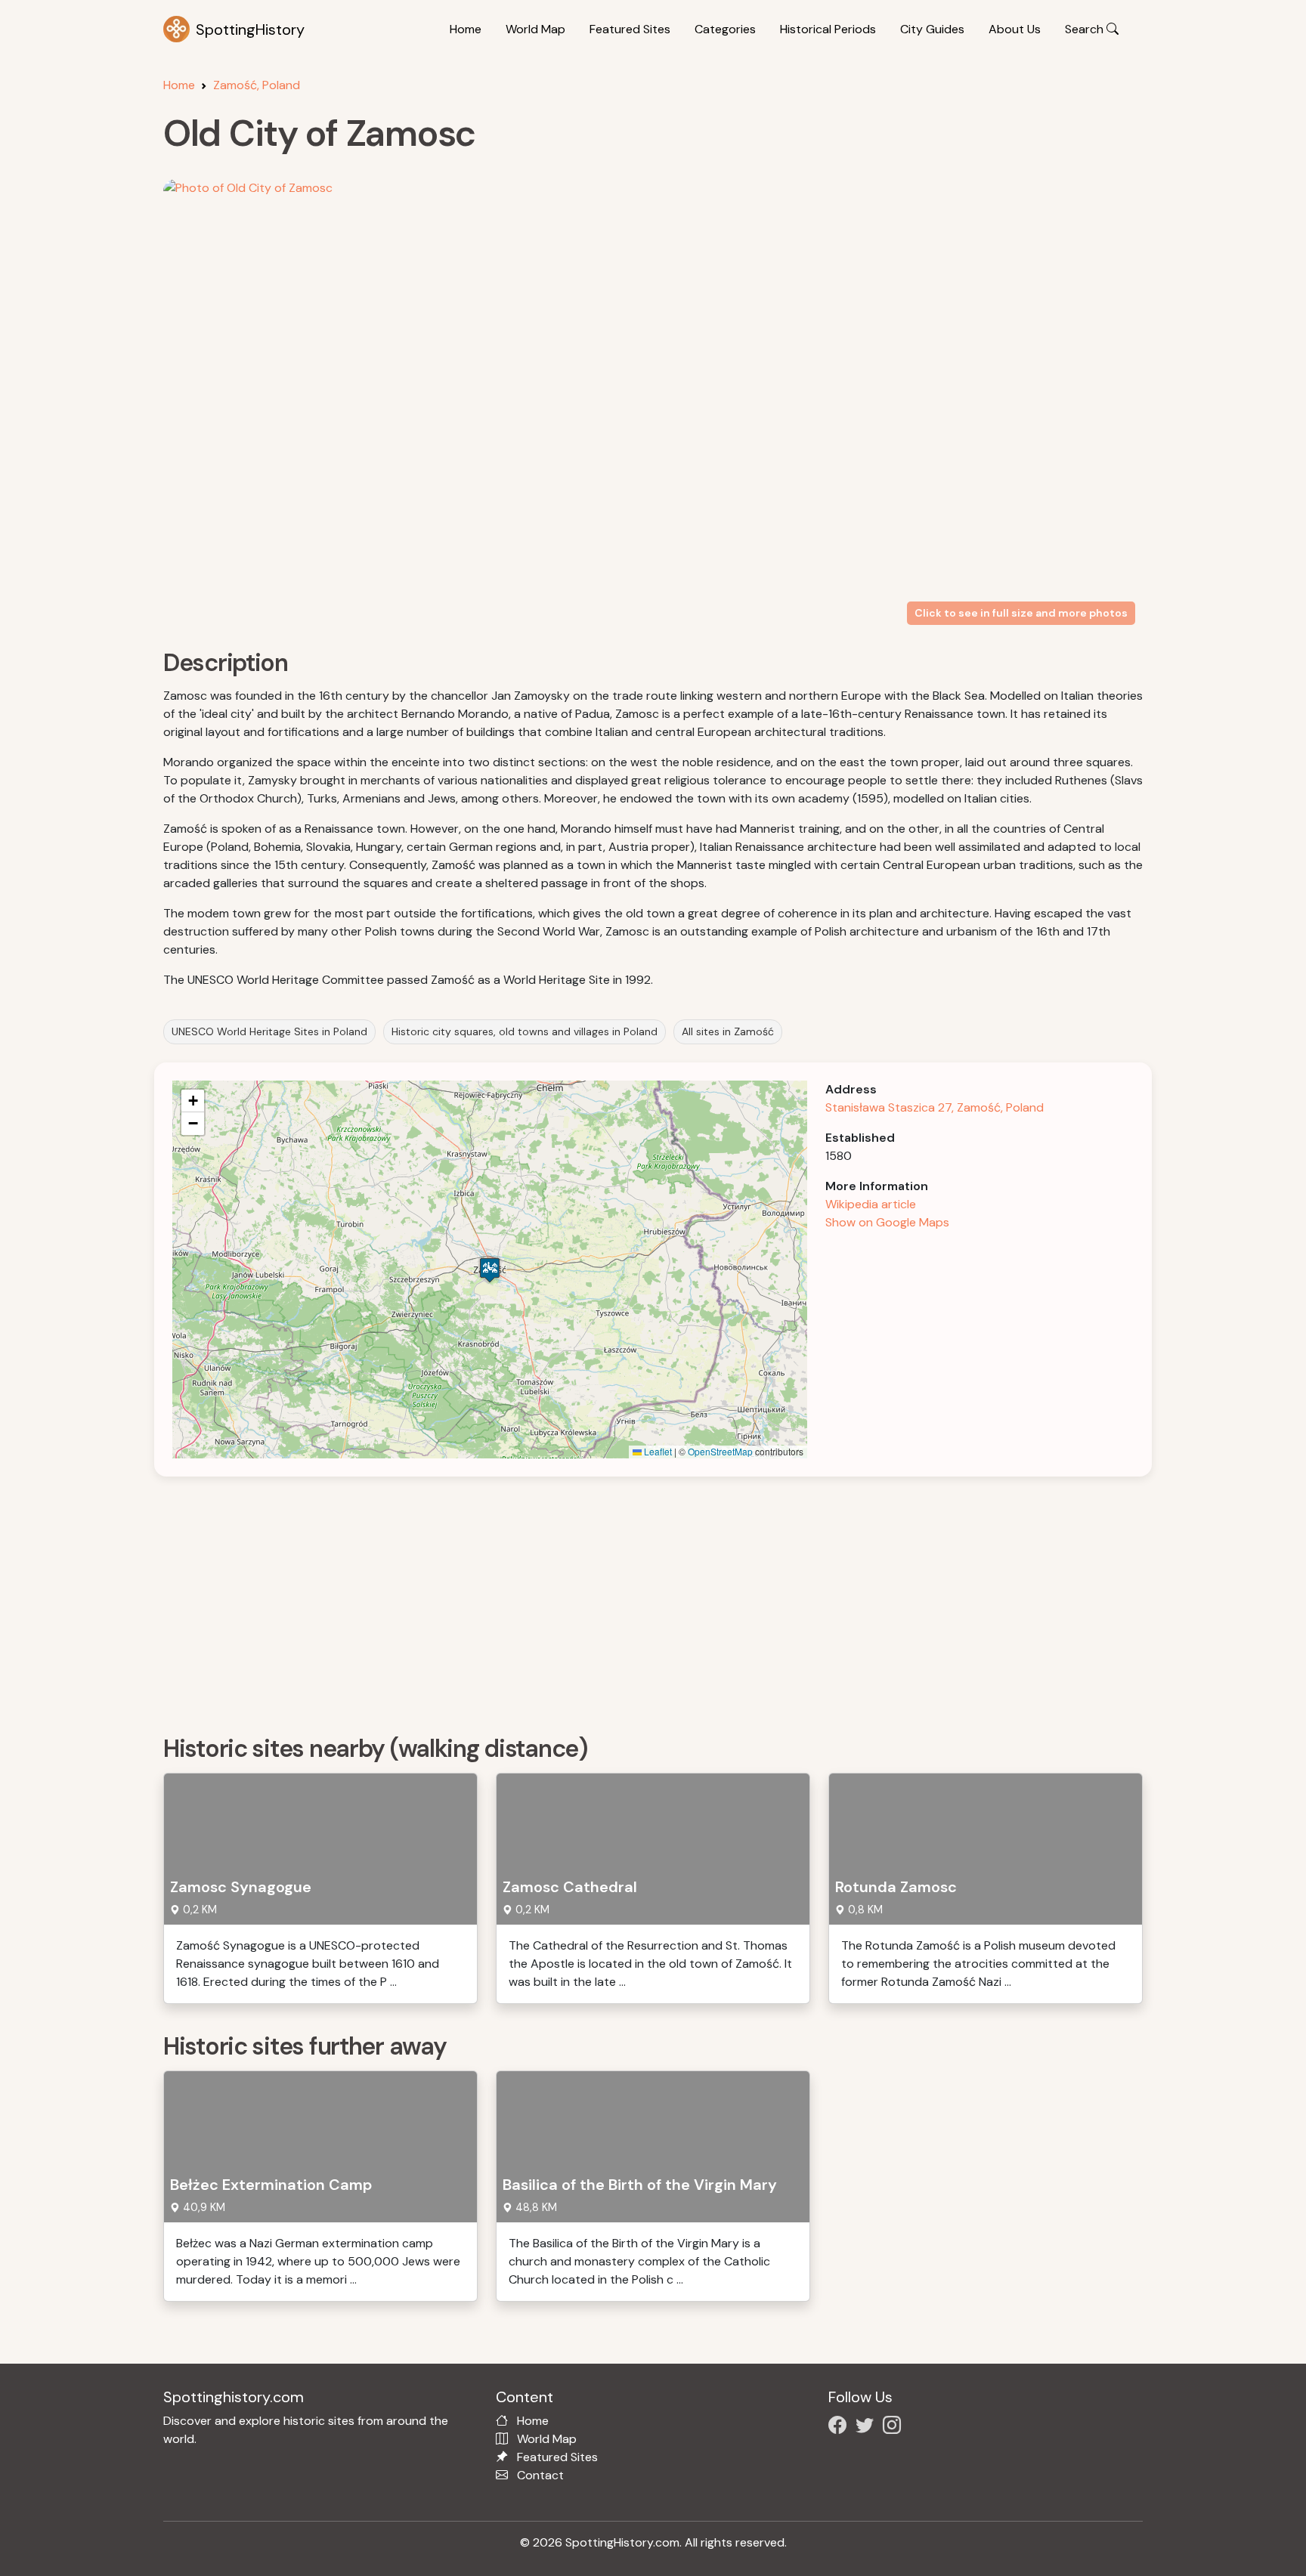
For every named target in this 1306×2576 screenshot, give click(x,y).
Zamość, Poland (257, 85)
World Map (535, 29)
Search (1086, 29)
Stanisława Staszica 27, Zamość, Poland (935, 1107)
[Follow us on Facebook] (840, 2428)
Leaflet (657, 1451)
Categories (725, 29)
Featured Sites (630, 29)
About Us (1015, 29)
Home (466, 29)
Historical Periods (828, 29)
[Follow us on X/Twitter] (868, 2428)
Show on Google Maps (887, 1222)
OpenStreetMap (720, 1451)
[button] (490, 1270)
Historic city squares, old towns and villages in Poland (525, 1031)
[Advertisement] (617, 1600)
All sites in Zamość (728, 1031)
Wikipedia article (871, 1204)
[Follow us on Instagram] (895, 2428)
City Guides (932, 29)
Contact (540, 2475)
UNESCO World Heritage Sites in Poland (269, 1031)
